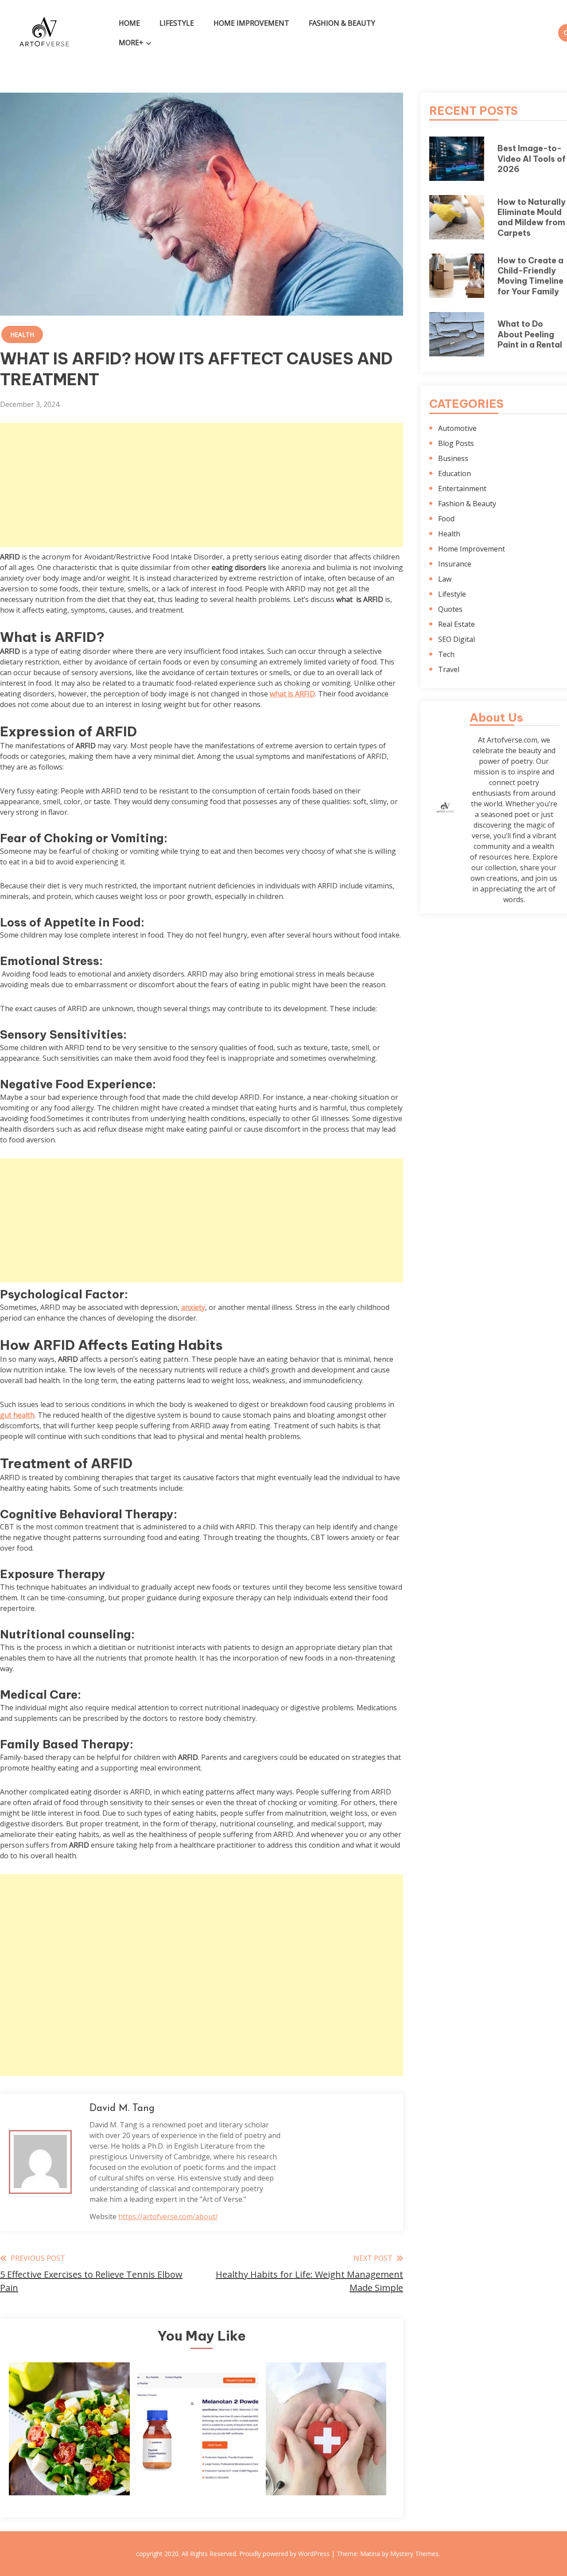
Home (129, 23)
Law (445, 579)
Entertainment (462, 489)
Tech (446, 654)
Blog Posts (456, 443)
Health (22, 334)
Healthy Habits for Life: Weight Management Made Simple (69, 2455)
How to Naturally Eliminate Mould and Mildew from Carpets (532, 217)
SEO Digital (456, 639)
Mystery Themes (414, 2554)
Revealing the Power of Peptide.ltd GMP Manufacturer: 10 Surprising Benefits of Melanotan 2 (198, 2449)
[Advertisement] (202, 485)
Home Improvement (251, 23)
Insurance (455, 564)
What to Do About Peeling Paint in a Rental (530, 334)
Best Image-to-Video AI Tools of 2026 (532, 159)
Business (453, 458)
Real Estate (456, 624)
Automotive (457, 428)
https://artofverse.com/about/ (168, 2216)
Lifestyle (177, 23)
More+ (131, 43)
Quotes (450, 609)
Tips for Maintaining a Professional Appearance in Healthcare (326, 2455)
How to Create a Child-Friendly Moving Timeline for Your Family (530, 276)
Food (446, 519)
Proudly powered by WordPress (285, 2554)
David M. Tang (122, 2109)
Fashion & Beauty (342, 23)
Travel (449, 669)
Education (454, 473)
